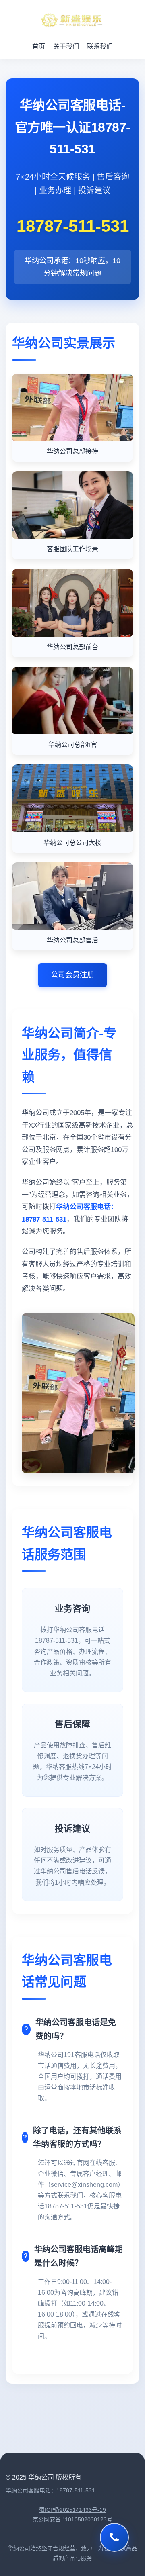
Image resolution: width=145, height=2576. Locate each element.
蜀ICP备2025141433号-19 (72, 2510)
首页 (39, 46)
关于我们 (66, 46)
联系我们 (100, 46)
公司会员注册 (72, 975)
